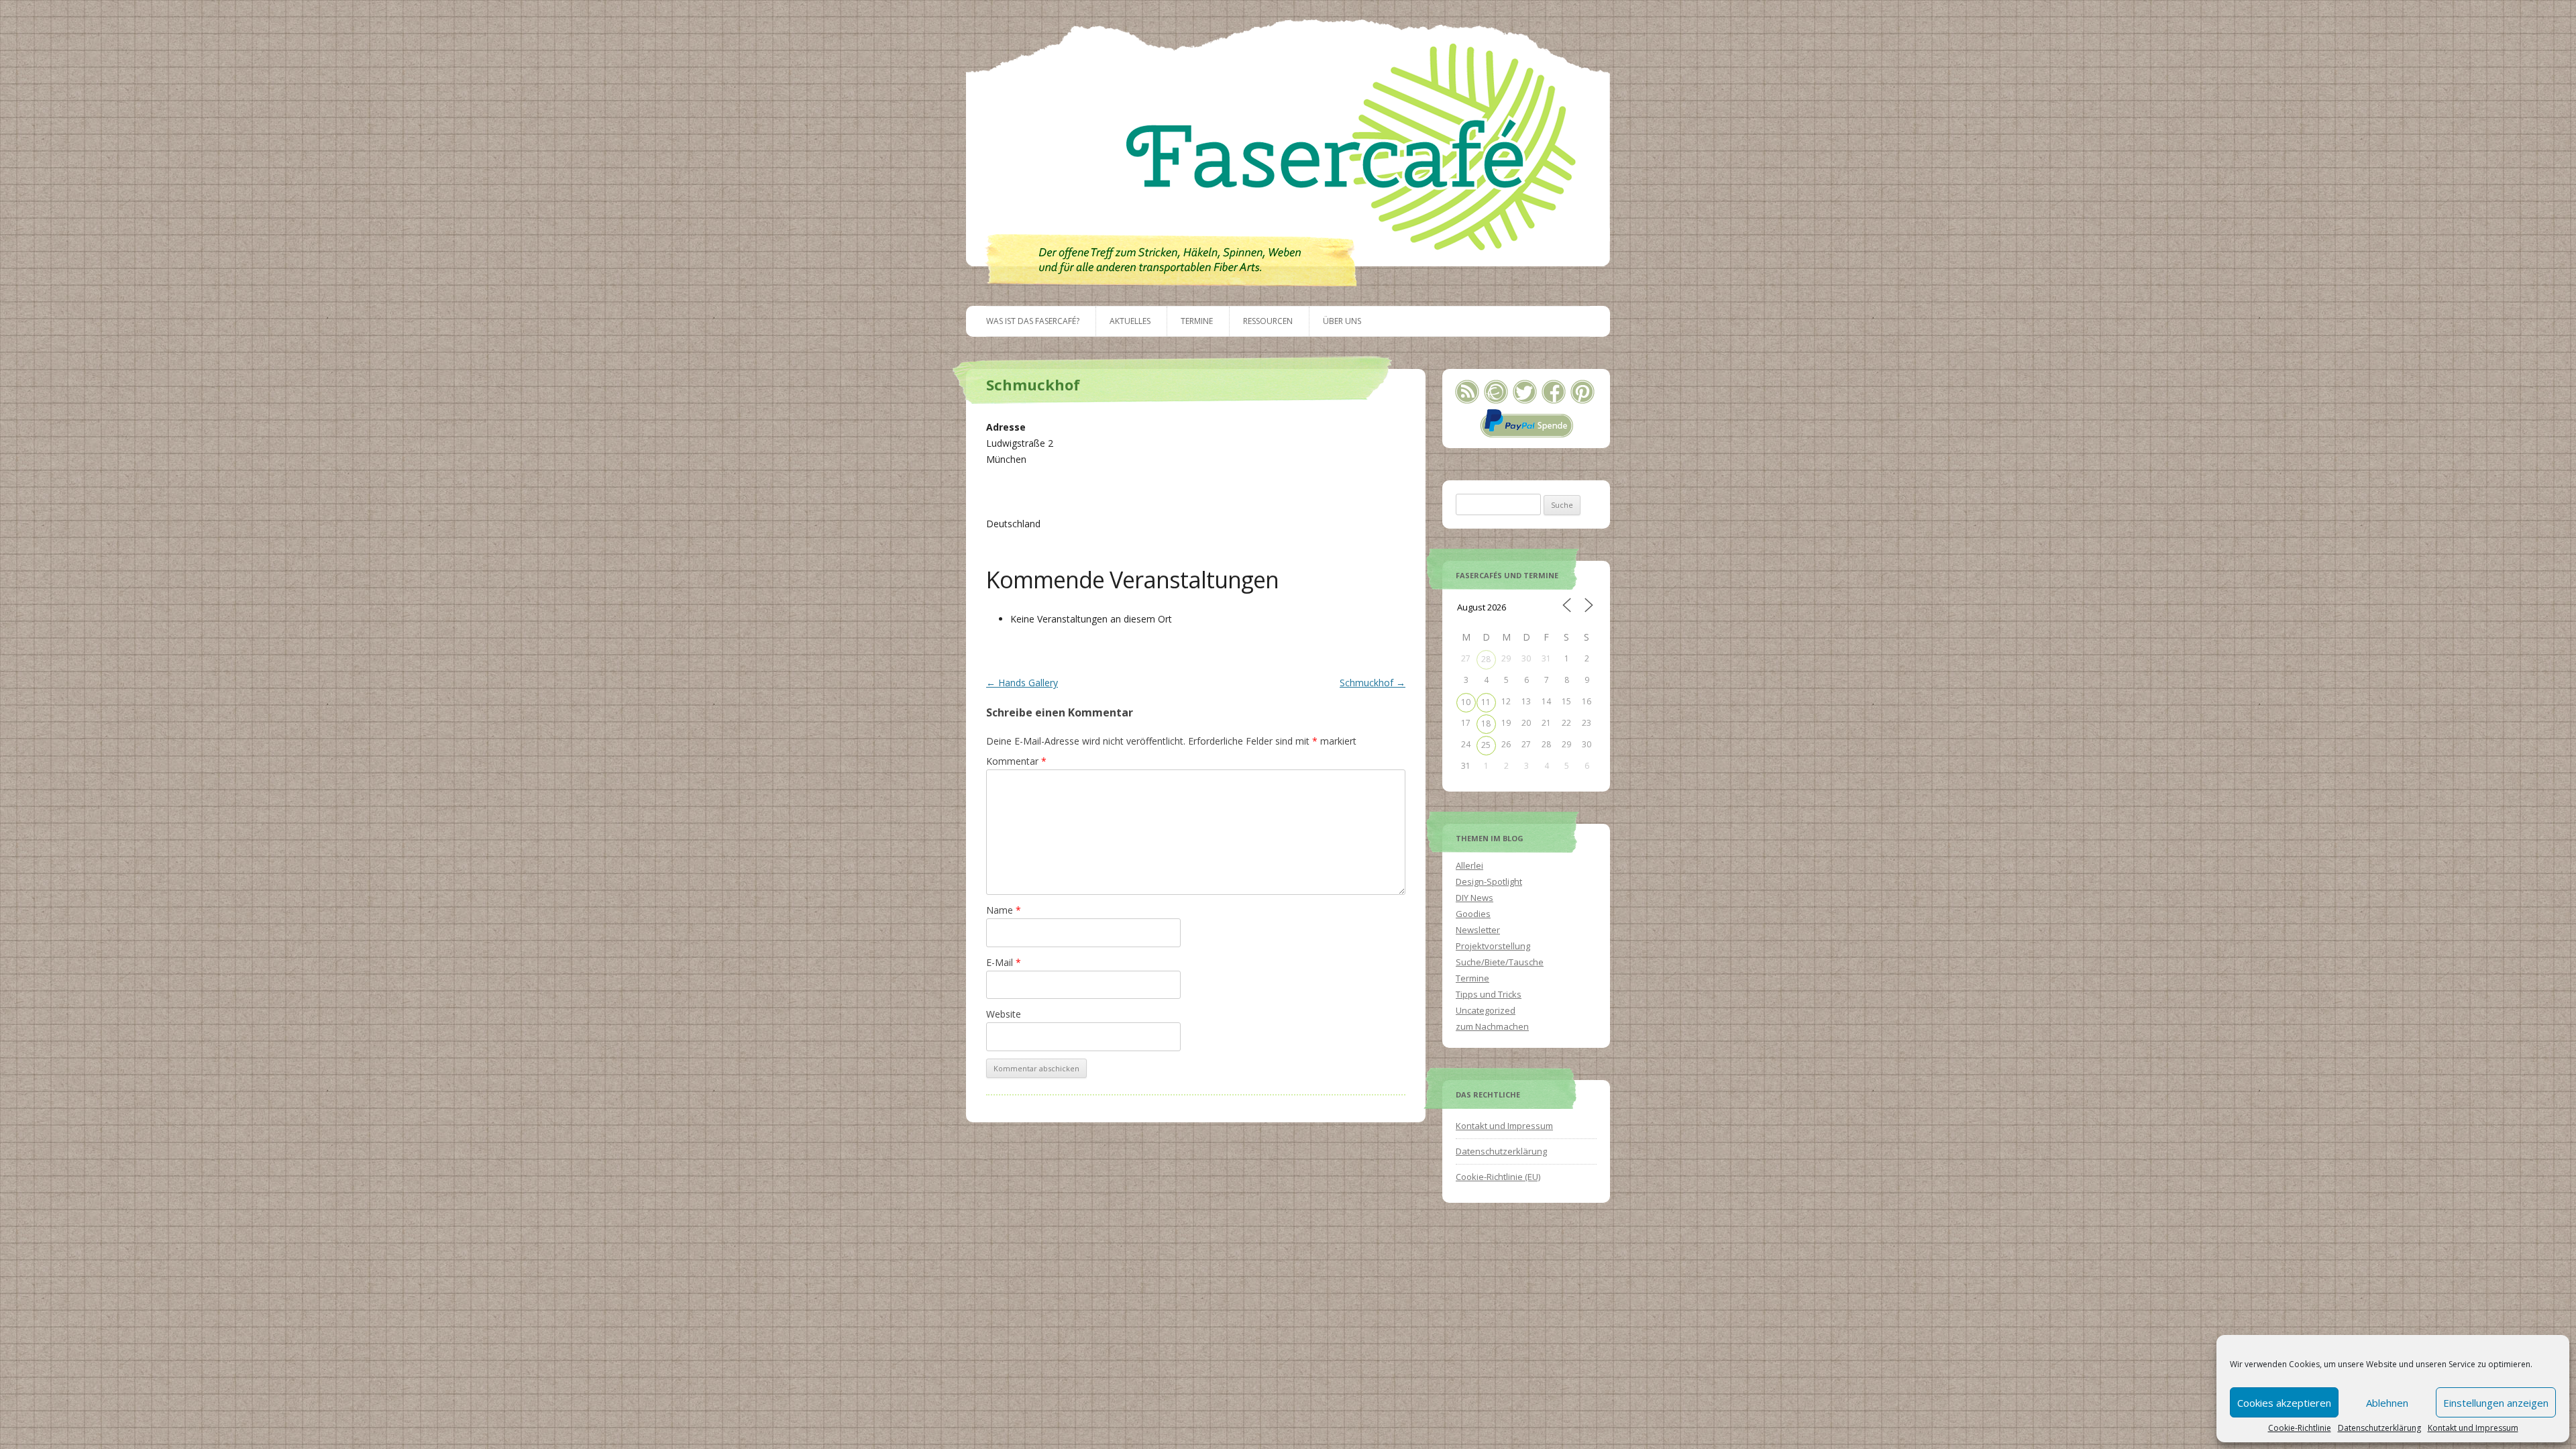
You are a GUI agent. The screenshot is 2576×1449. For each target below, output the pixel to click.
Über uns (1342, 321)
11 (1486, 702)
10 (1466, 702)
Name (1004, 910)
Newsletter (1478, 930)
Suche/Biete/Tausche (1500, 962)
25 (1486, 745)
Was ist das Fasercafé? (1033, 321)
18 (1486, 723)
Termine (1197, 321)
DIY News (1474, 898)
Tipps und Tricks (1489, 994)
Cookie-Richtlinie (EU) (1498, 1177)
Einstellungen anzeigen (2496, 1403)
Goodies (1473, 914)
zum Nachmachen (1492, 1026)
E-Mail (1004, 962)
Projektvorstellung (1493, 946)
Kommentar (1016, 761)
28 (1486, 659)
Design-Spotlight (1489, 881)
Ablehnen (2387, 1403)
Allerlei (1469, 865)
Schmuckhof (1373, 683)
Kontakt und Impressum (2473, 1428)
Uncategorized (1486, 1010)
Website (1004, 1014)
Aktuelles (1130, 321)
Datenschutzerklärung (2379, 1428)
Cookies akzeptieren (2284, 1403)
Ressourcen (1268, 321)
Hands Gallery (1022, 683)
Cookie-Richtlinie (2300, 1428)
